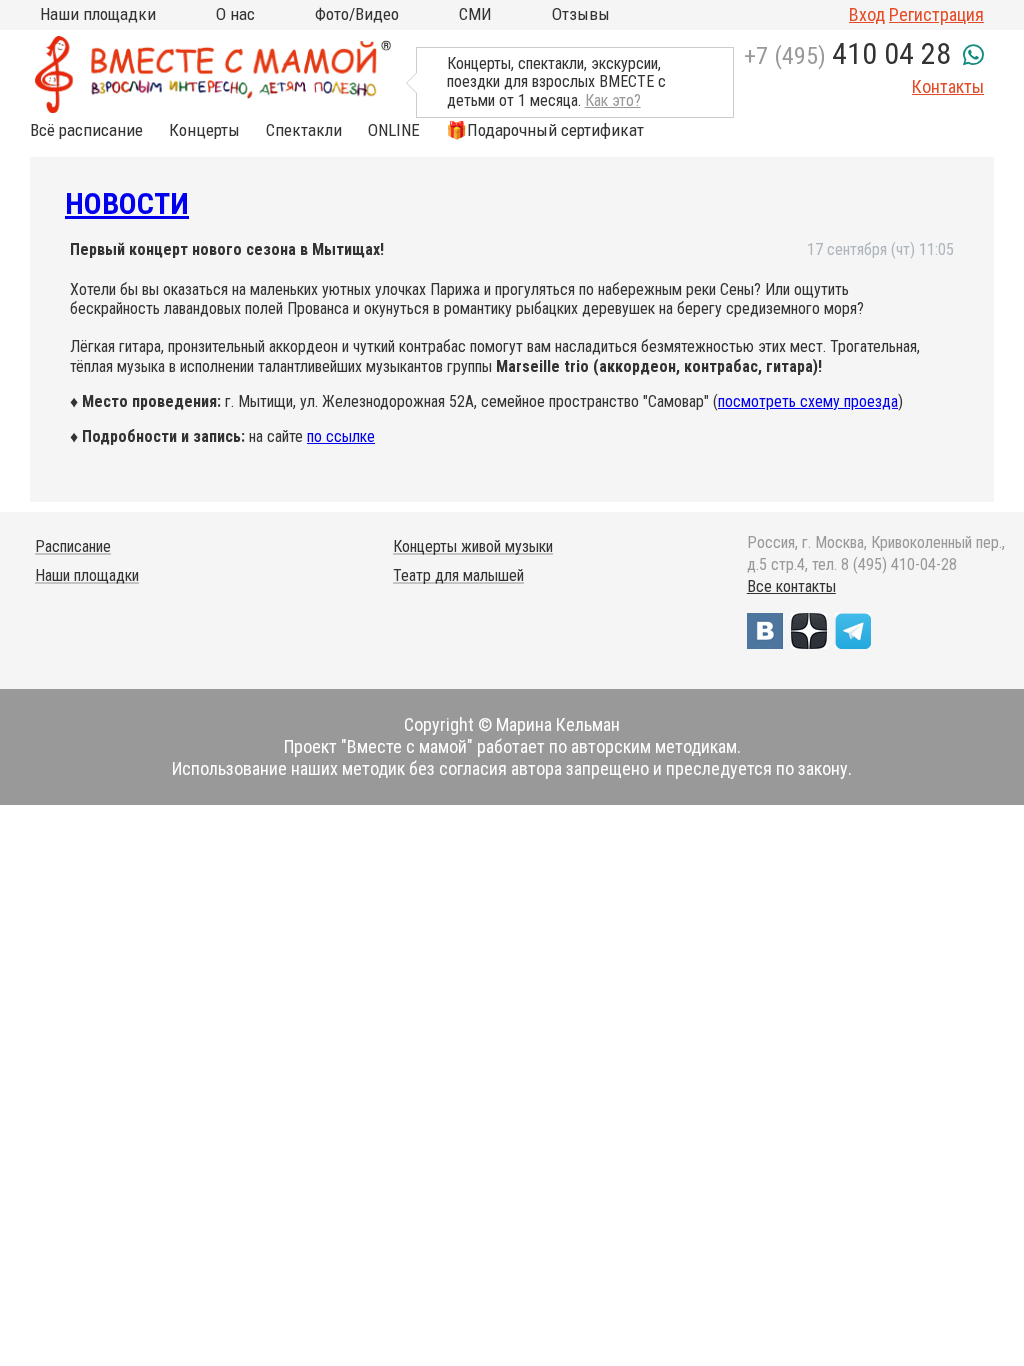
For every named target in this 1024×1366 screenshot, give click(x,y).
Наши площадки (98, 14)
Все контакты (791, 586)
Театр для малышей (458, 575)
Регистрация (936, 14)
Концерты (204, 130)
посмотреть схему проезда (808, 401)
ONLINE (394, 130)
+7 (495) (847, 56)
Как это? (613, 100)
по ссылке (341, 436)
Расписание (73, 546)
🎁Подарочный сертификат (545, 130)
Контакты (948, 86)
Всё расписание (86, 130)
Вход (867, 14)
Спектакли (304, 130)
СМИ (475, 14)
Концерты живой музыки (473, 546)
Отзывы (581, 14)
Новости (127, 203)
